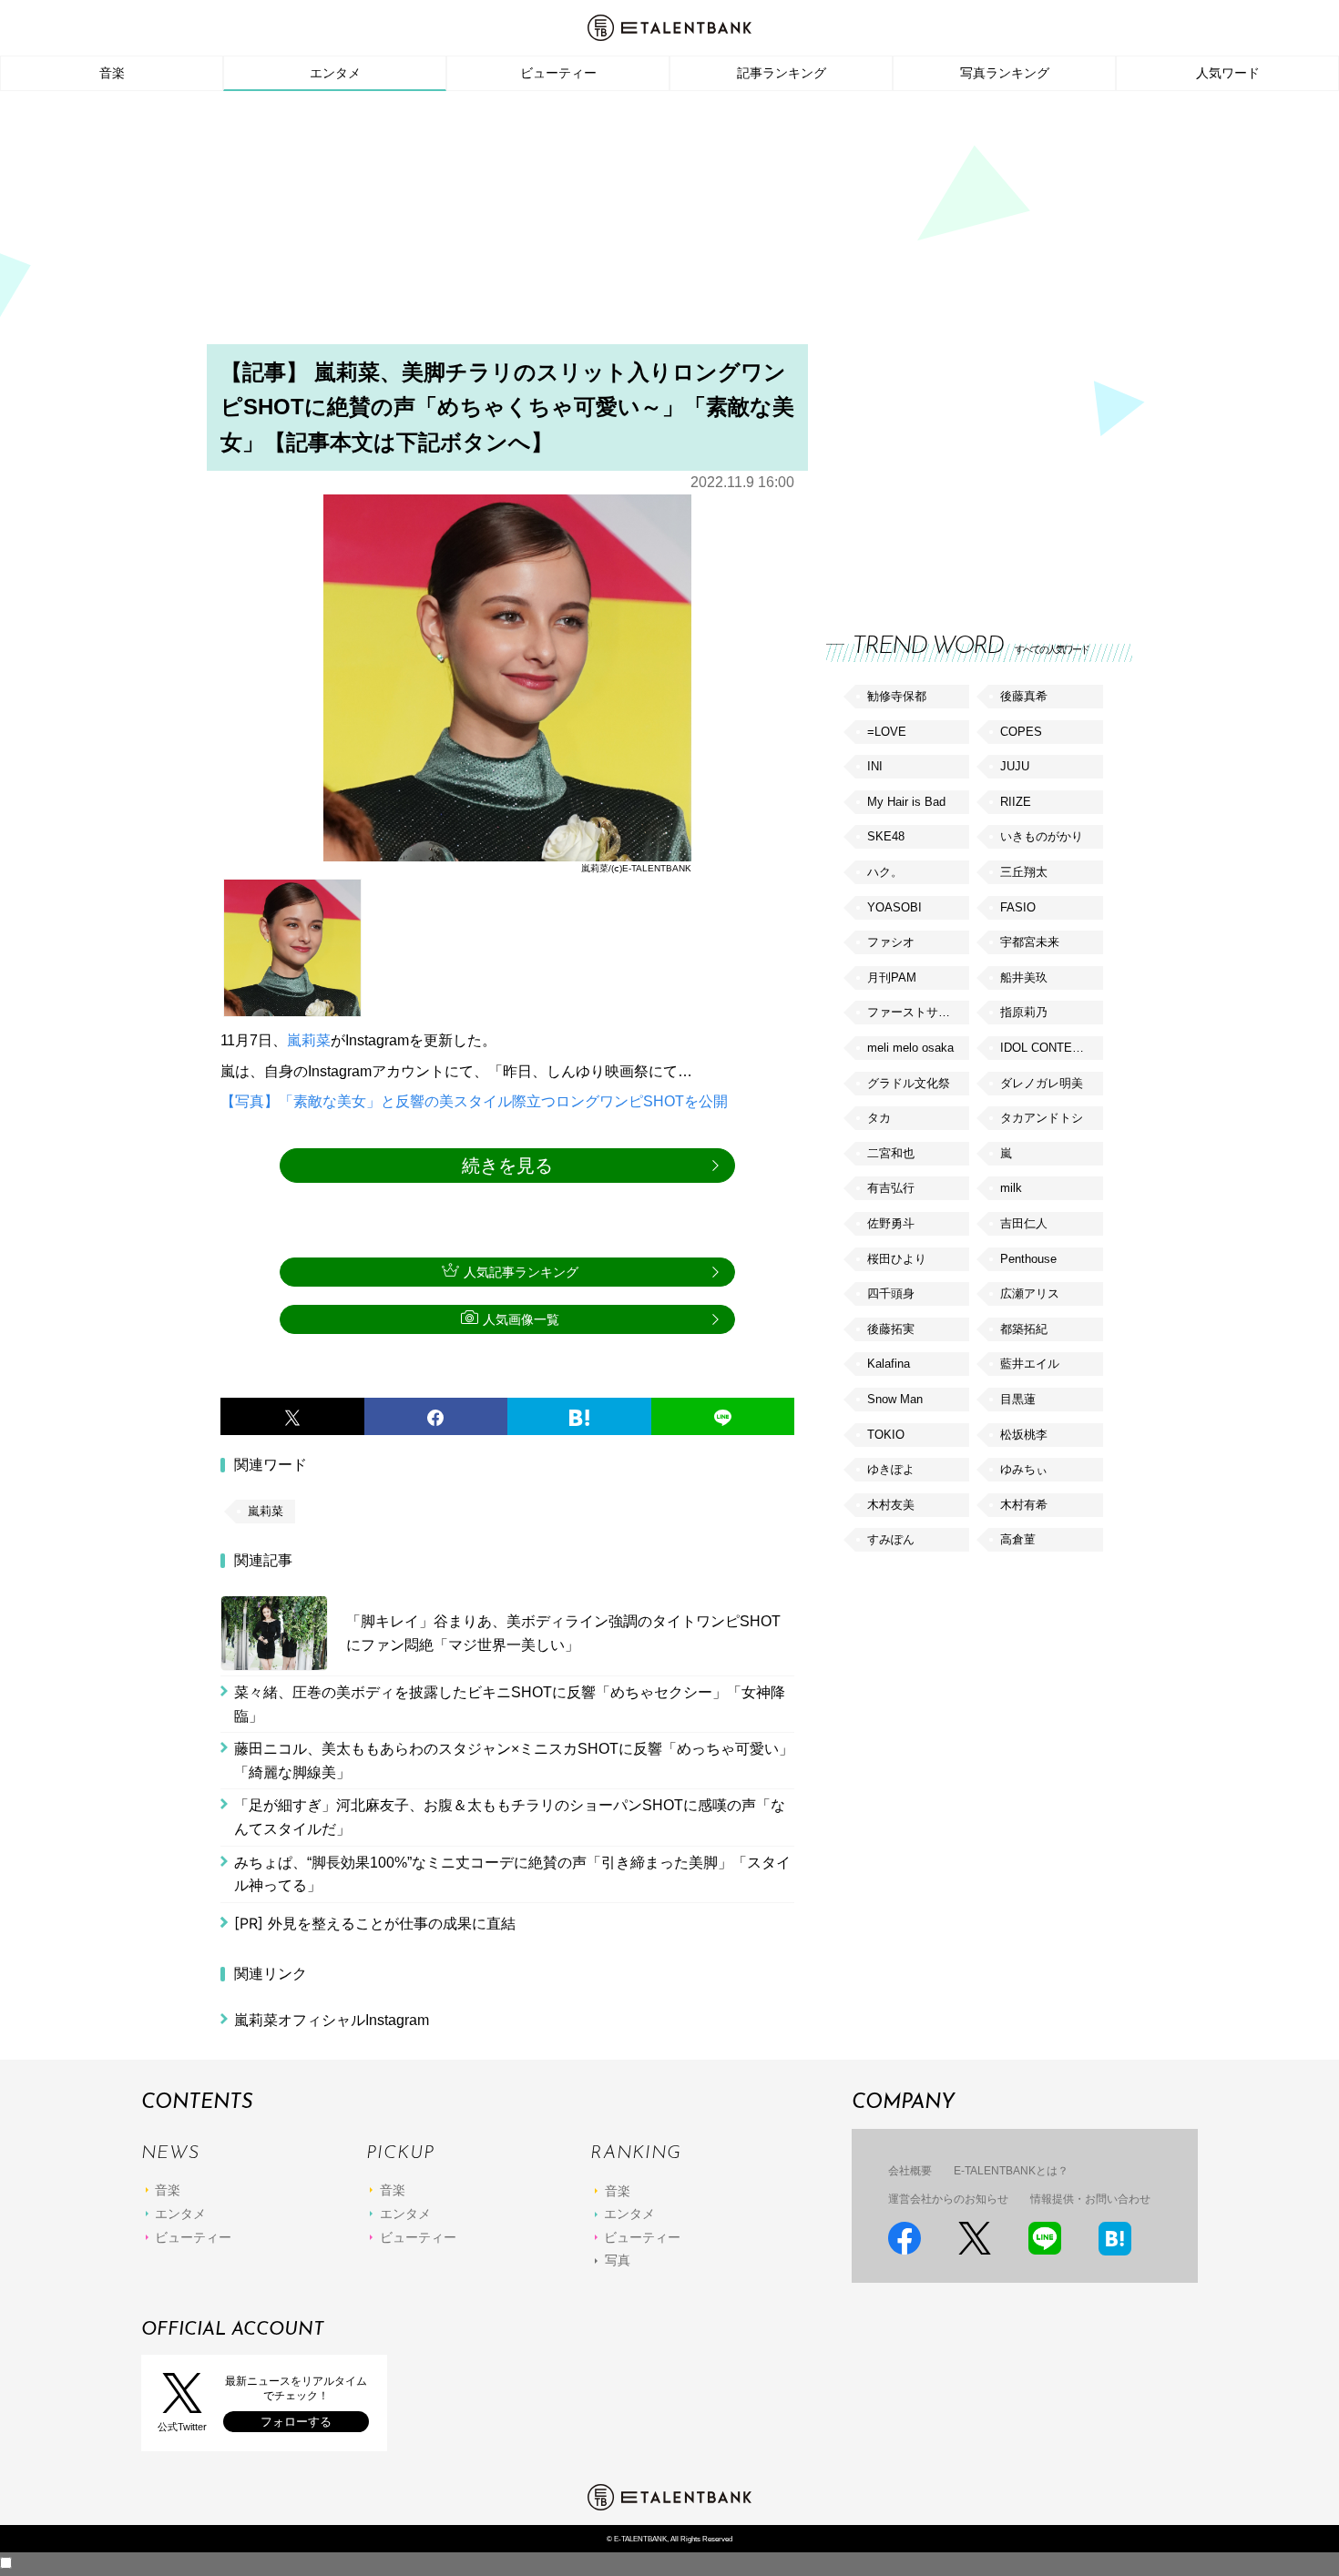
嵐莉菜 (309, 1040)
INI (875, 766)
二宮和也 (891, 1153)
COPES (1021, 732)
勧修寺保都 (897, 696)
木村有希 (1024, 1505)
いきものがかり (1042, 836)
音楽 (112, 73)
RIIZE (1016, 802)
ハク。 (885, 872)
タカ (879, 1118)
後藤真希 (1024, 696)
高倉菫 (1018, 1539)
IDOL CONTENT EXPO (1051, 1048)
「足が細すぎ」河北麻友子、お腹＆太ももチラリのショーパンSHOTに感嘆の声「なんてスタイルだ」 (510, 1817)
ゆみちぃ (1024, 1469)
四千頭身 (891, 1293)
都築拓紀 (1024, 1329)
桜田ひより (897, 1259)
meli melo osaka (910, 1048)
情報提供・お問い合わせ (1090, 2199)
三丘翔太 (1024, 872)
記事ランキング (782, 73)
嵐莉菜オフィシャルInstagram (332, 2020)
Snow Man (895, 1399)
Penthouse (1028, 1259)
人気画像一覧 (521, 1319)
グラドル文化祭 (909, 1083)
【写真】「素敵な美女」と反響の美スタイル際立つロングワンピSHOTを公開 (474, 1101)
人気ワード (1228, 73)
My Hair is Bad (906, 802)
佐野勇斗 (891, 1223)
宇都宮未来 (1030, 942)
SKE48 (886, 836)
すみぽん (891, 1539)
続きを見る (507, 1166)
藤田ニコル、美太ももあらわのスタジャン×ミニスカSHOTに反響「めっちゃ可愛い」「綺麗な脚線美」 (514, 1761)
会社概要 (910, 2171)
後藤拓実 (891, 1329)
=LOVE (887, 732)
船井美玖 (1024, 977)
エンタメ (335, 73)
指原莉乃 (1024, 1012)
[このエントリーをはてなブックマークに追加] (579, 1417)
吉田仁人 (1024, 1223)
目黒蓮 (1018, 1399)
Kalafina (889, 1364)
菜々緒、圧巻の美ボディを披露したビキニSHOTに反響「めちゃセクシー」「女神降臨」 (510, 1704)
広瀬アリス (1030, 1293)
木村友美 (891, 1505)
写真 (618, 2260)
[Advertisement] (669, 223)
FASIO (1018, 907)
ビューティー (558, 73)
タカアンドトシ (1042, 1118)
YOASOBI (894, 907)
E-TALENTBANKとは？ (1011, 2171)
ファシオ (891, 942)
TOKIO (886, 1435)
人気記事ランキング (521, 1272)
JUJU (1015, 766)
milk (1011, 1188)
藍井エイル (1030, 1364)
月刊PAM (892, 977)
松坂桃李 (1024, 1435)
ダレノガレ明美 (1042, 1083)
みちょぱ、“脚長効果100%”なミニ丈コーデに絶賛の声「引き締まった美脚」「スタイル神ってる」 (512, 1874)
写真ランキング (1005, 73)
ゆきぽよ (891, 1469)
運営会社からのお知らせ (948, 2199)
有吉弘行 (891, 1188)
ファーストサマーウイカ (918, 1012)
